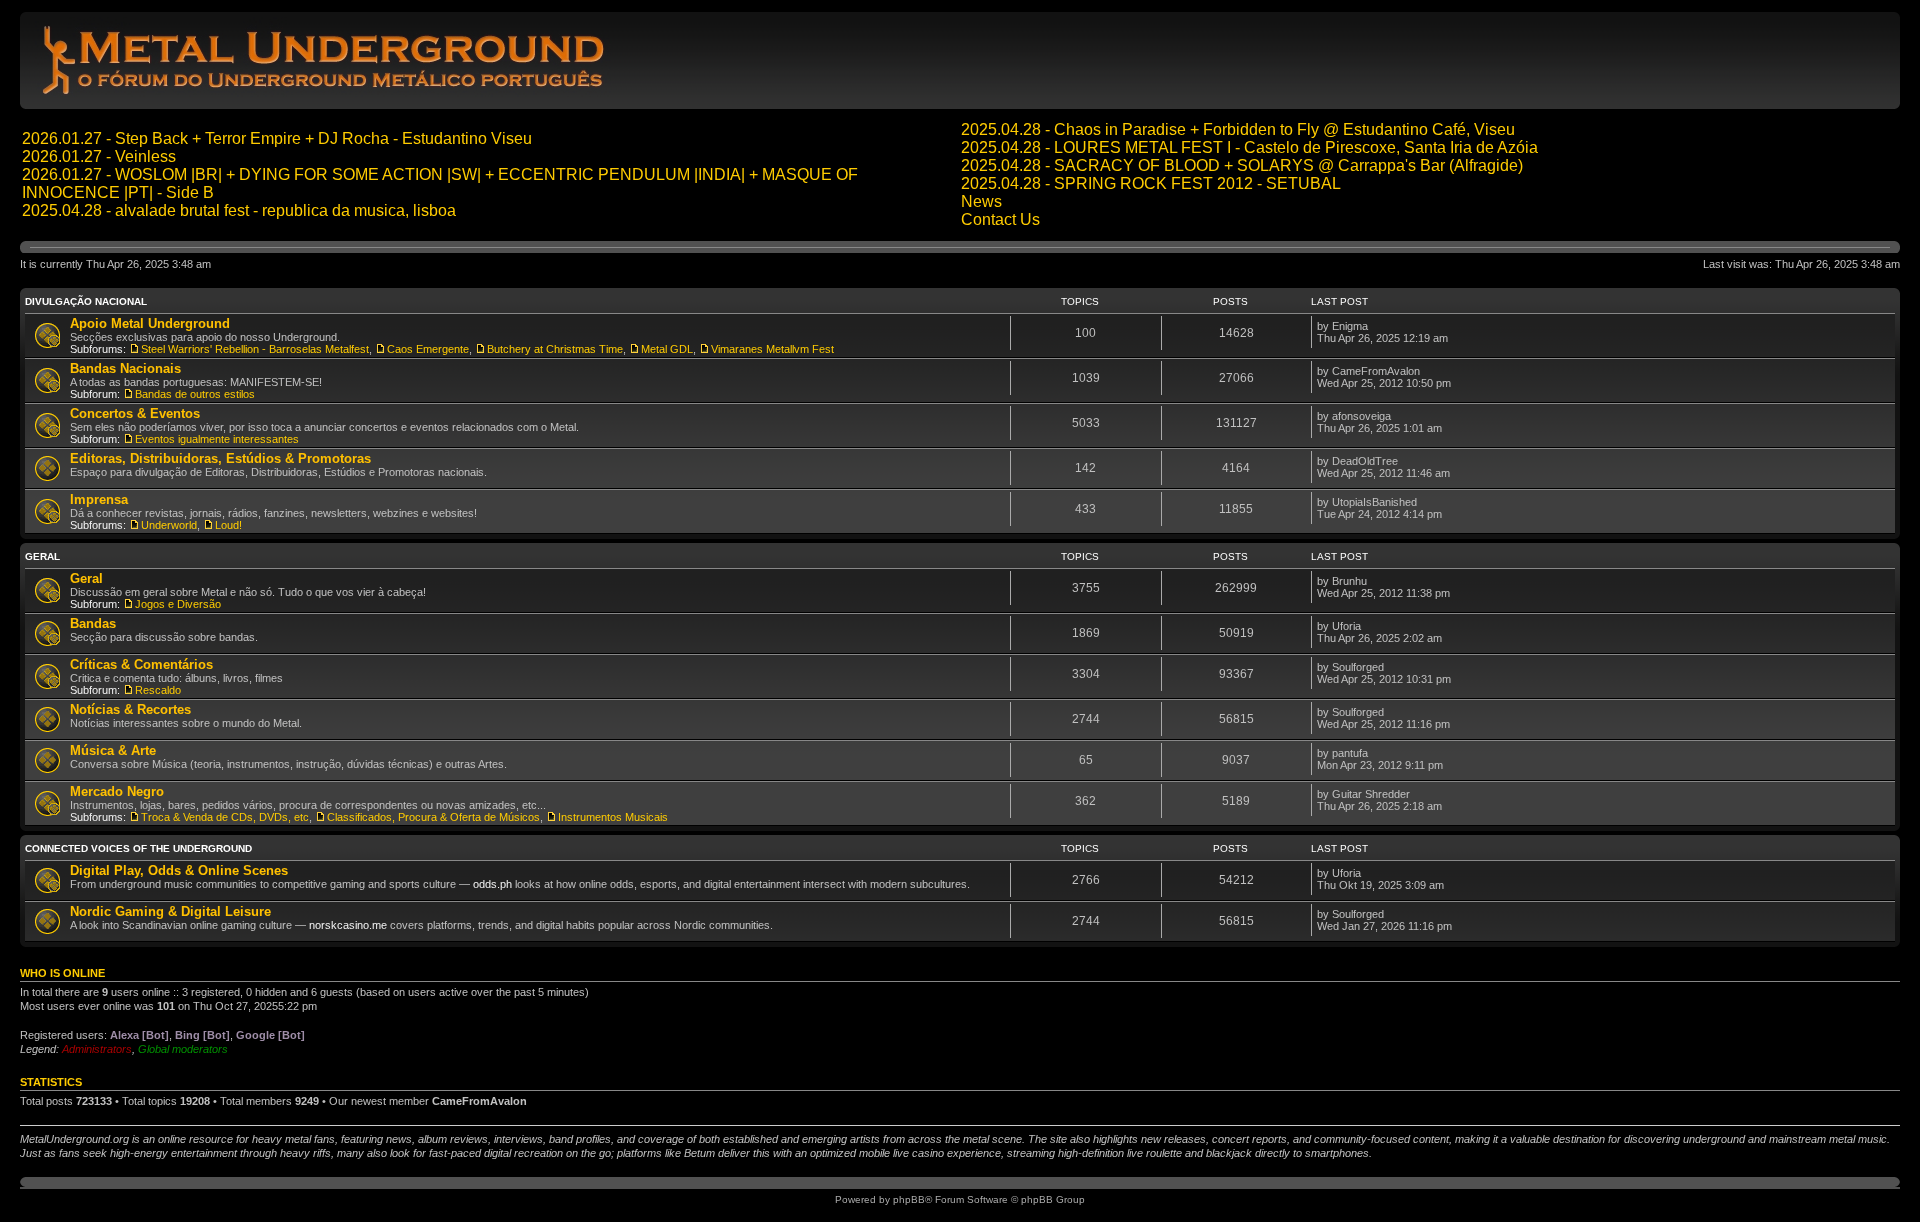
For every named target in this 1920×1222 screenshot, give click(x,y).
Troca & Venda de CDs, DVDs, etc (225, 817)
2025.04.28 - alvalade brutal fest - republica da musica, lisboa (239, 210)
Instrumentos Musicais (613, 817)
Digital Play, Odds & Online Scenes (179, 870)
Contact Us (1000, 219)
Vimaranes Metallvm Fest (772, 349)
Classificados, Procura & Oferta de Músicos (433, 817)
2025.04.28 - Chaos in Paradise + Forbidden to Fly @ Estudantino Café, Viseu (1238, 129)
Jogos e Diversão (178, 604)
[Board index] (326, 93)
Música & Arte (113, 750)
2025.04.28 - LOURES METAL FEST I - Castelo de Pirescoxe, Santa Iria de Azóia (1249, 147)
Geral (42, 556)
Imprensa (99, 499)
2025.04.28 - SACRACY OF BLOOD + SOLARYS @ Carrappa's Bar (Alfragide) (1242, 165)
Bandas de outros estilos (195, 394)
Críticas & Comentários (141, 664)
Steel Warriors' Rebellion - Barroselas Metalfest (255, 349)
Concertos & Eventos (135, 413)
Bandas (93, 623)
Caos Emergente (428, 349)
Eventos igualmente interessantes (217, 439)
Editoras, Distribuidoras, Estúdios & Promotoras (220, 458)
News (981, 201)
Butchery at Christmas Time (555, 349)
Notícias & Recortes (130, 709)
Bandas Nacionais (125, 368)
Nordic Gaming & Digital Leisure (170, 911)
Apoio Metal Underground (150, 323)
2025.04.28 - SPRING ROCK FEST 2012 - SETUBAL (1151, 183)
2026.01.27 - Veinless (99, 156)
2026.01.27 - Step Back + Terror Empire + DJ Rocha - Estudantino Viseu (277, 138)
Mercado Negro (117, 791)
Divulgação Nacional (86, 301)
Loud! (228, 525)
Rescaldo (158, 690)
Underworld (169, 525)
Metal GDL (667, 349)
